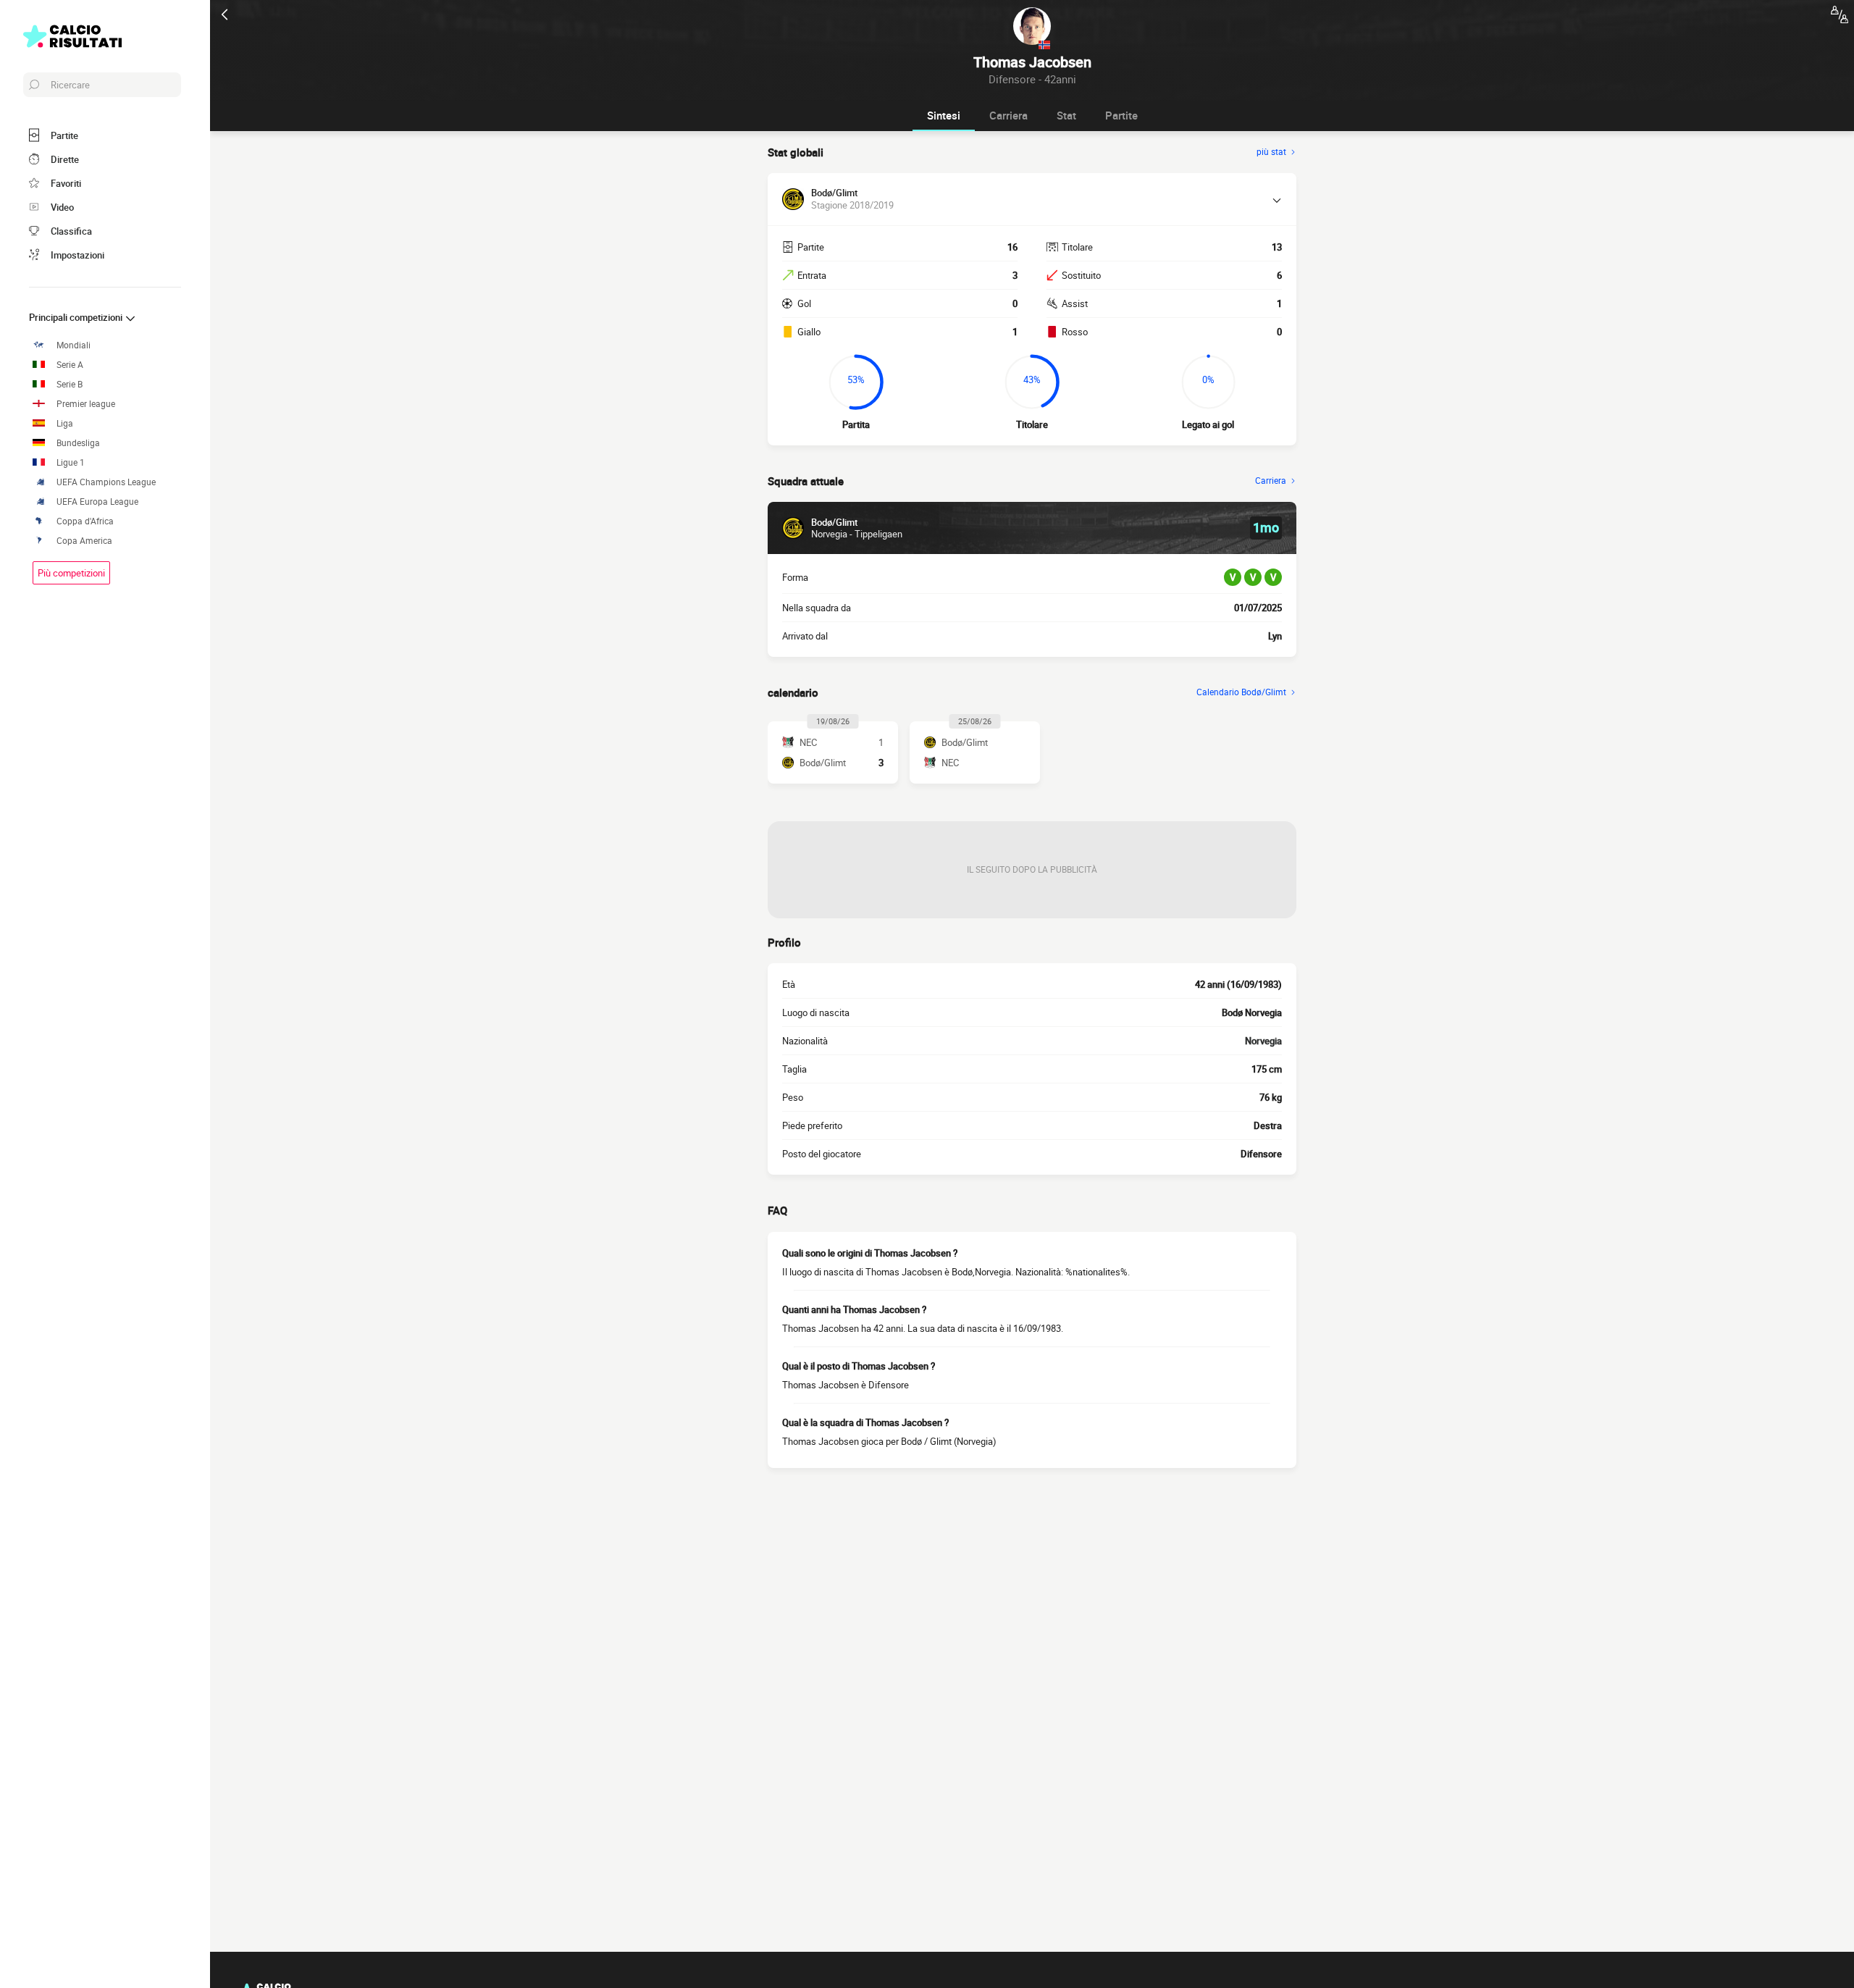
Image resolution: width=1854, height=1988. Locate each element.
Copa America (84, 541)
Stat (1066, 115)
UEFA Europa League (97, 502)
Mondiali (74, 345)
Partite (1121, 115)
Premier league (86, 404)
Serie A (70, 365)
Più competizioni (71, 573)
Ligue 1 (71, 462)
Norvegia (1263, 1041)
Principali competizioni (77, 317)
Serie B (70, 384)
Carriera (1008, 115)
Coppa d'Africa (85, 521)
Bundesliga (78, 443)
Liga (65, 423)
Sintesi (944, 115)
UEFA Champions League (106, 482)
